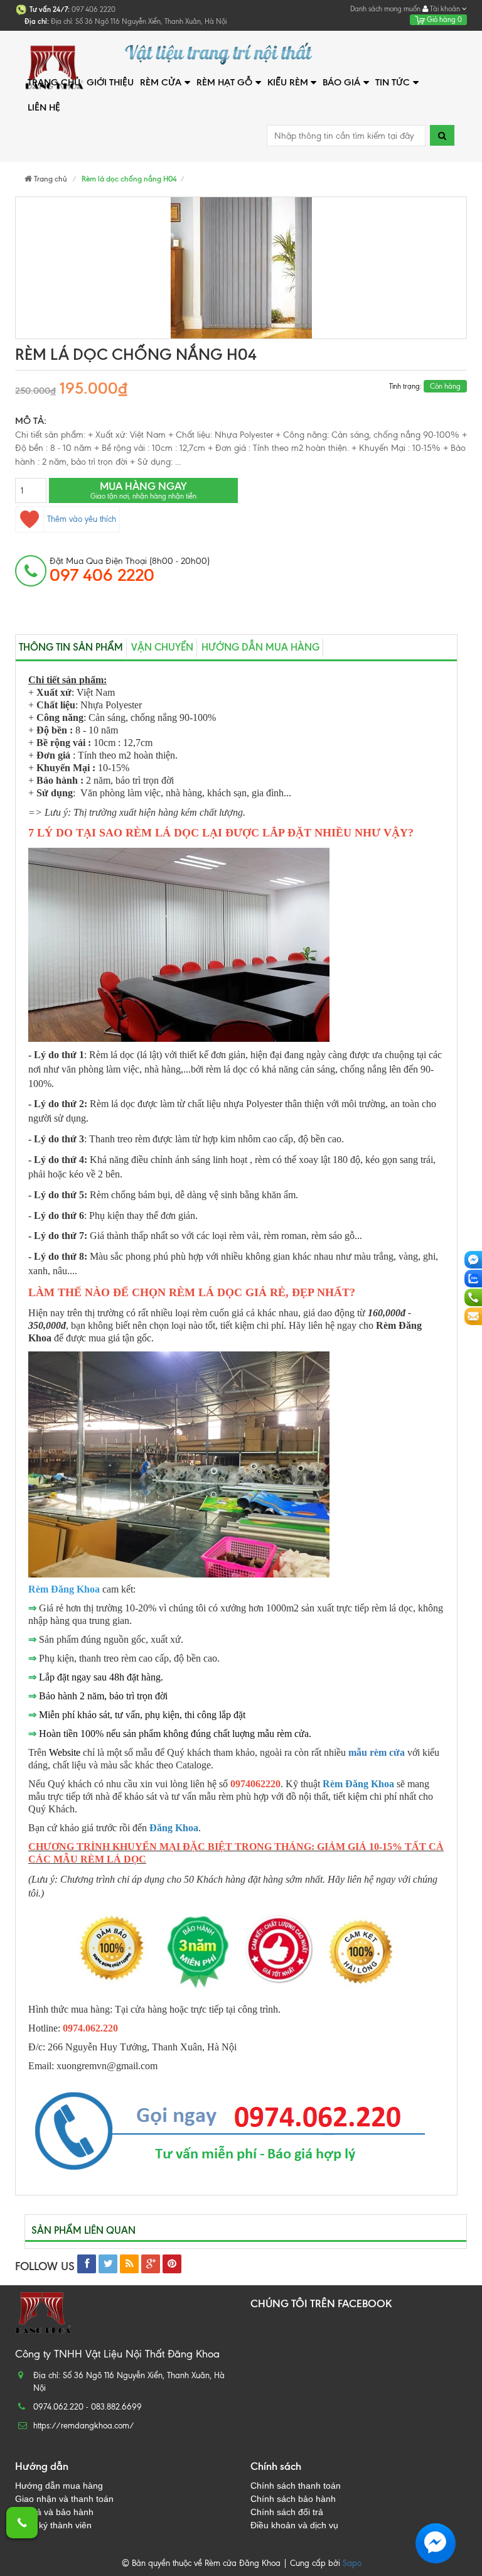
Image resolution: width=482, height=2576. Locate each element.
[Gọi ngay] (473, 1297)
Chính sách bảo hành (293, 2499)
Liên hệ (44, 107)
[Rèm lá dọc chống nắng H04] (241, 268)
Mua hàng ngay (143, 490)
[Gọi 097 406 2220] (22, 2523)
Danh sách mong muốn (385, 9)
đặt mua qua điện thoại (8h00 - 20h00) (130, 570)
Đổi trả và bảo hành (54, 2512)
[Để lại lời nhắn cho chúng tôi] (473, 1316)
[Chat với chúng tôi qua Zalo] (473, 1279)
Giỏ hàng (443, 19)
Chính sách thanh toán (296, 2486)
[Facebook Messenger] (473, 1260)
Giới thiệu (110, 82)
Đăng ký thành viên (53, 2525)
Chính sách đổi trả (287, 2512)
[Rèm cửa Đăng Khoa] (90, 54)
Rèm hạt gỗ (224, 82)
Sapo (352, 2563)
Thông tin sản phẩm (71, 647)
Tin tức (393, 82)
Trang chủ (54, 82)
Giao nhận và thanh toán (64, 2499)
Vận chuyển (162, 647)
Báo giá (341, 82)
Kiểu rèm (288, 82)
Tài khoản (445, 9)
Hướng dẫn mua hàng (260, 647)
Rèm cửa (161, 82)
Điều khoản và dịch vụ (294, 2525)
